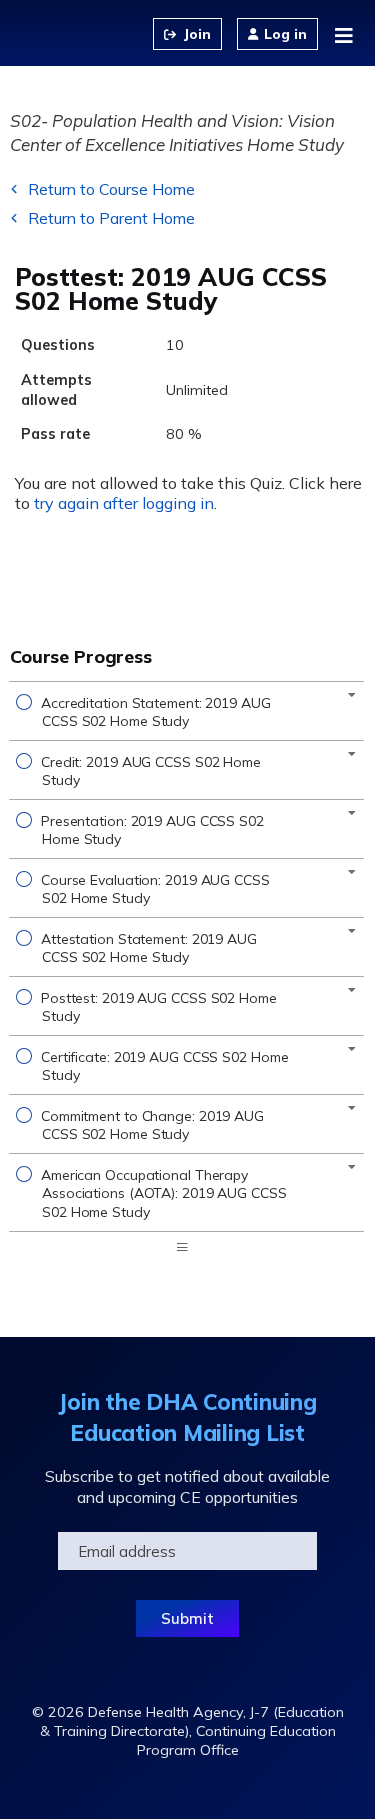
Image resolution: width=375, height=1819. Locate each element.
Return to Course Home (111, 189)
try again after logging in (124, 503)
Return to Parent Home (111, 218)
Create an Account (187, 34)
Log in (285, 34)
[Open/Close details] (352, 695)
